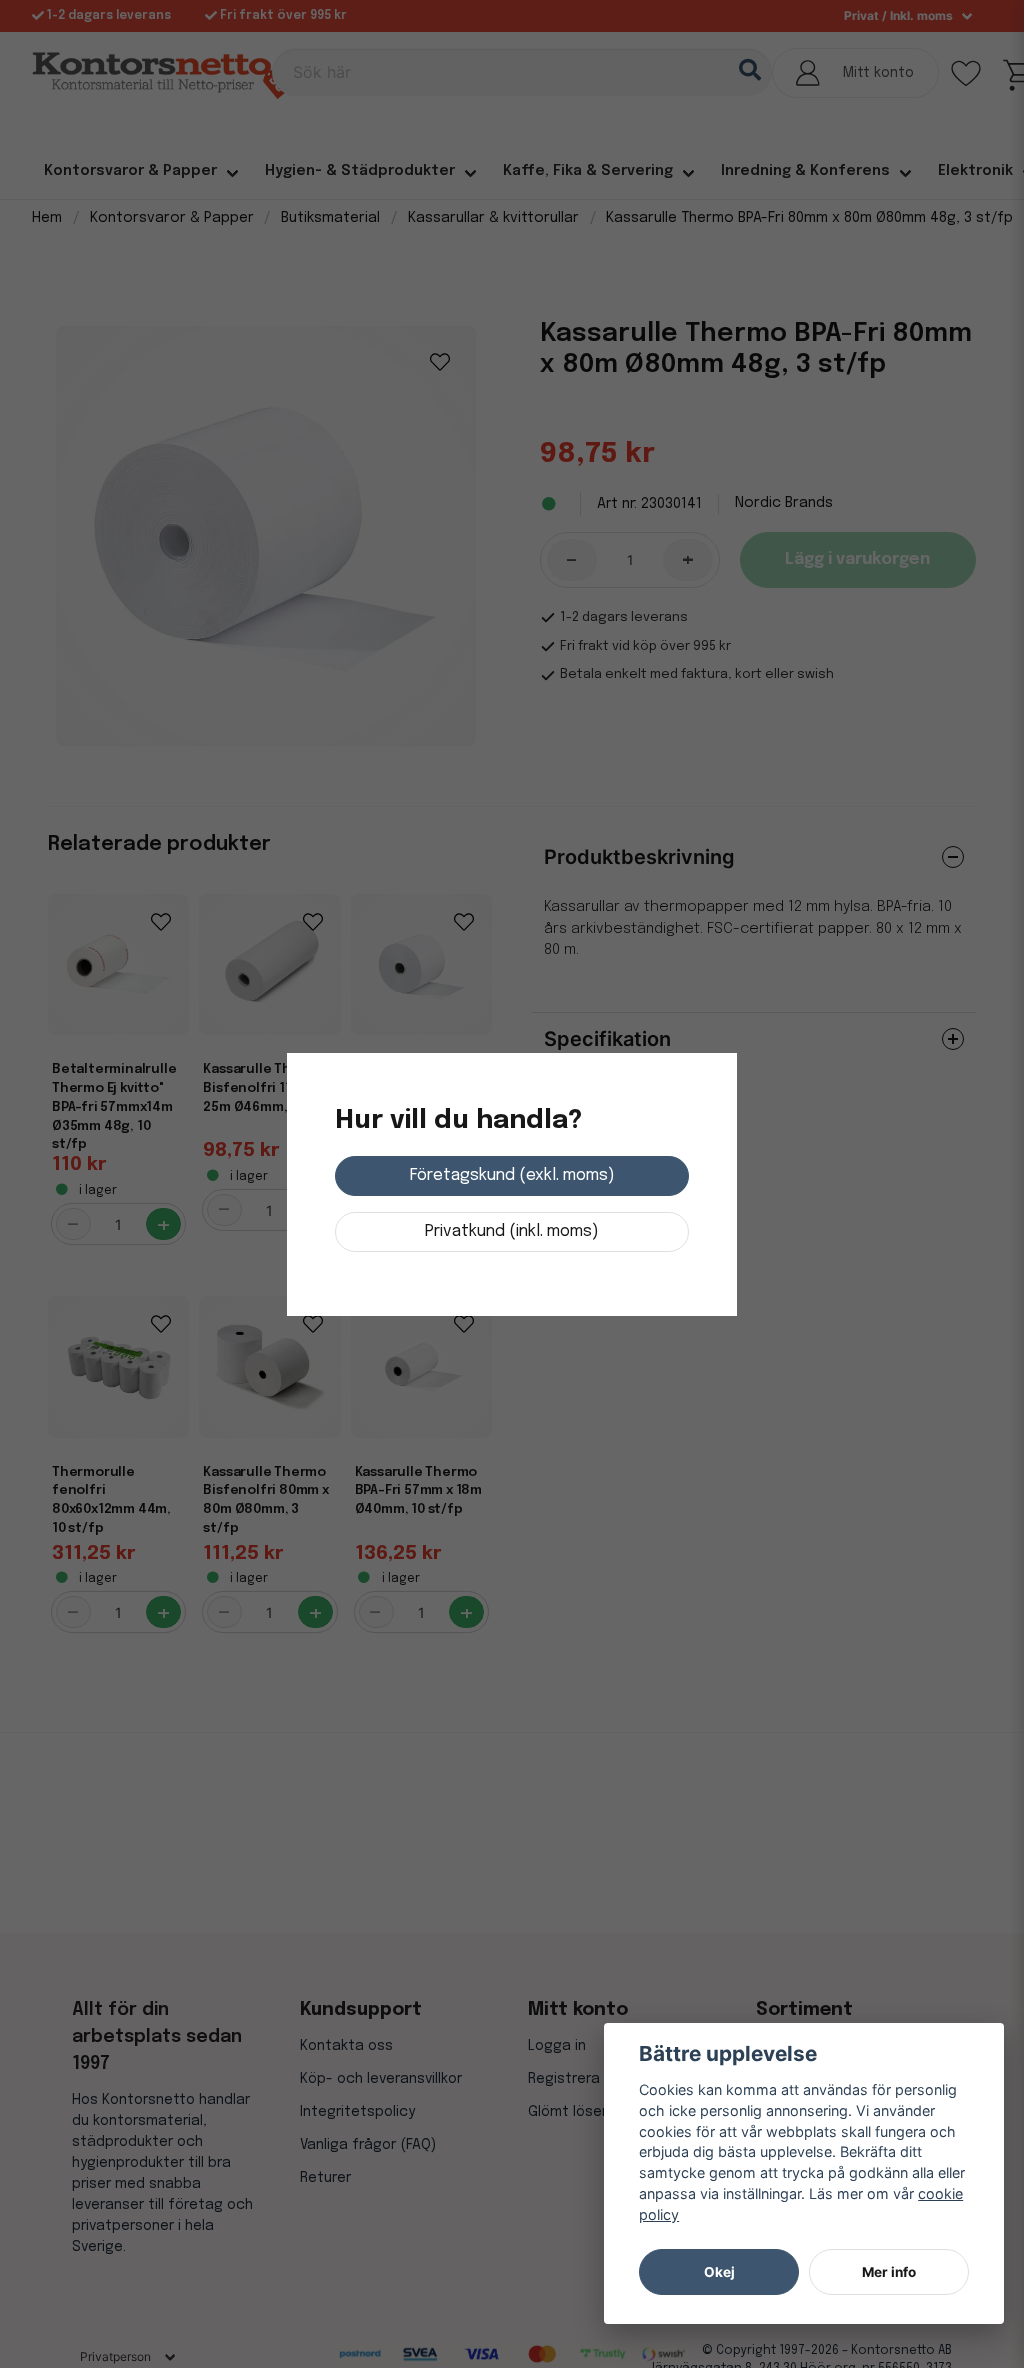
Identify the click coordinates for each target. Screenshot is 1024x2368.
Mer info (889, 2272)
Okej (719, 2272)
